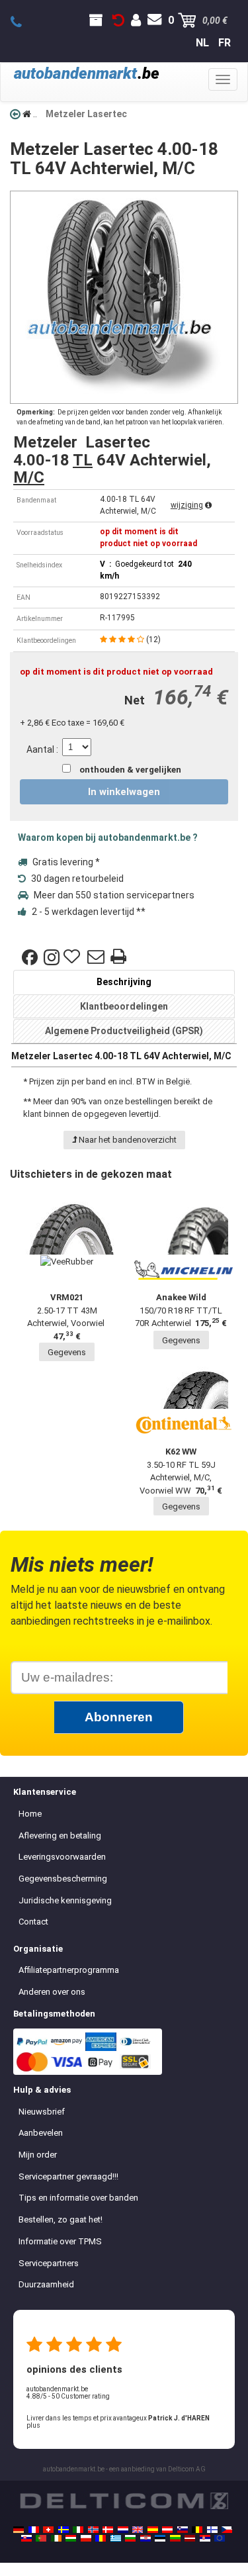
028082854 (23, 23)
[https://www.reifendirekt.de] (19, 2530)
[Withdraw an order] (118, 21)
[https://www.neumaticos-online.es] (153, 2530)
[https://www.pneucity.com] (41, 2538)
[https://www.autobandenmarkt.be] (197, 2530)
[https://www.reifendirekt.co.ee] (160, 2538)
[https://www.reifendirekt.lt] (175, 2538)
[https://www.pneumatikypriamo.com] (26, 2538)
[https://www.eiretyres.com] (56, 2538)
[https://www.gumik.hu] (71, 2538)
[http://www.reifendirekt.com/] (220, 2538)
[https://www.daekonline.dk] (108, 2530)
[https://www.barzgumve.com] (130, 2538)
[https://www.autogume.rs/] (205, 2538)
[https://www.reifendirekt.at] (167, 2530)
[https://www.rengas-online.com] (212, 2530)
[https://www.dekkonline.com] (93, 2530)
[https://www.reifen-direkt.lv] (190, 2538)
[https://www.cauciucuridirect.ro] (101, 2538)
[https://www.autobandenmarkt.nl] (123, 2530)
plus (33, 2425)
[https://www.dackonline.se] (63, 2530)
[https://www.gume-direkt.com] (183, 2530)
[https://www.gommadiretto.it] (78, 2530)
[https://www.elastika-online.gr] (116, 2538)
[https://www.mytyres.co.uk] (138, 2530)
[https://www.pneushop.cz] (227, 2530)
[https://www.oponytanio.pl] (86, 2538)
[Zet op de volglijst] (73, 957)
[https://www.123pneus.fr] (34, 2530)
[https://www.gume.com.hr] (145, 2538)
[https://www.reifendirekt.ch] (48, 2530)
